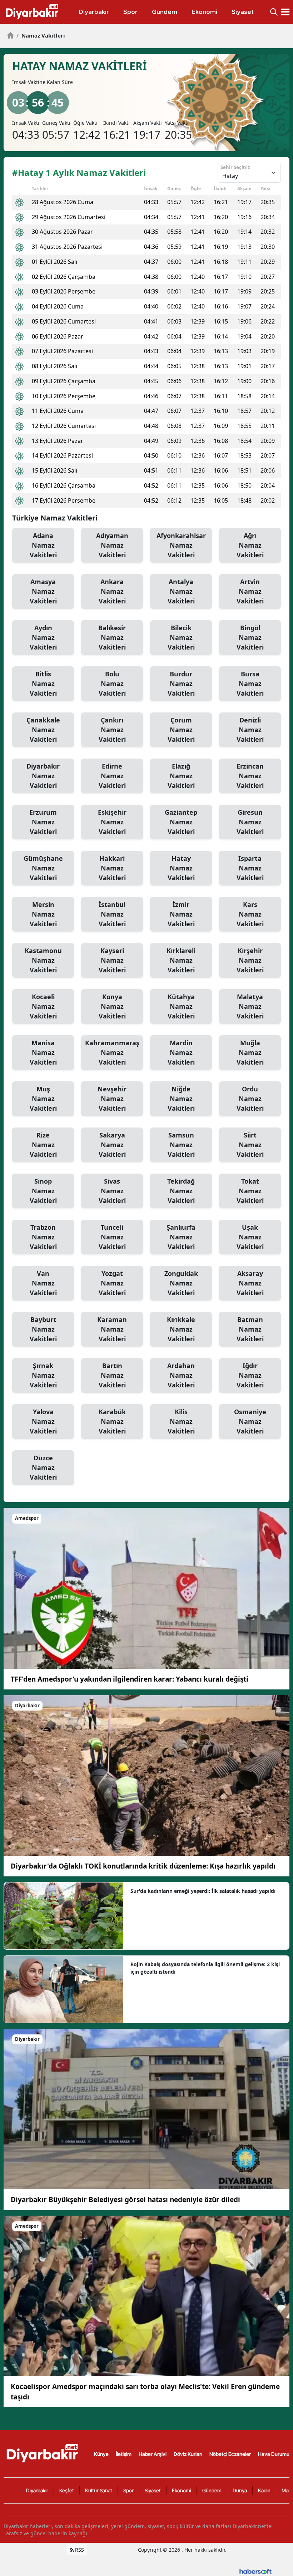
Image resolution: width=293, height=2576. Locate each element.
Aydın (43, 637)
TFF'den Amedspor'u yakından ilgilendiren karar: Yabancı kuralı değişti (130, 1679)
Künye (101, 2454)
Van (43, 1283)
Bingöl (250, 637)
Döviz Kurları (188, 2454)
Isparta (250, 868)
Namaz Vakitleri (41, 35)
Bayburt (43, 1329)
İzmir (181, 914)
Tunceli (112, 1237)
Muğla (250, 1052)
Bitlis (43, 684)
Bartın (112, 1375)
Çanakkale (43, 730)
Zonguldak (181, 1283)
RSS (79, 2550)
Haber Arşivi (153, 2454)
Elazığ (181, 776)
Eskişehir (112, 822)
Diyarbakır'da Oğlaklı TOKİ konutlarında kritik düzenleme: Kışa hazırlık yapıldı (143, 1866)
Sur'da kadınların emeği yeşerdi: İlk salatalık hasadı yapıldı (203, 1891)
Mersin (43, 914)
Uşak (250, 1237)
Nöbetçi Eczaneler (230, 2454)
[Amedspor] (146, 1588)
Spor (128, 2490)
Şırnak (43, 1375)
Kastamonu (43, 960)
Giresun (250, 822)
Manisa (43, 1052)
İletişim (124, 2454)
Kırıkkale (181, 1329)
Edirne (112, 776)
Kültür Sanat (99, 2490)
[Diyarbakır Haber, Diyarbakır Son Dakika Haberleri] (43, 2453)
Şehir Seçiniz (235, 167)
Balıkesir (112, 637)
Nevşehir (112, 1099)
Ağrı (250, 545)
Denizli (250, 730)
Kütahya (181, 1006)
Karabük (112, 1421)
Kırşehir (250, 960)
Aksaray (250, 1283)
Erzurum (43, 822)
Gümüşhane (43, 868)
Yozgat (112, 1283)
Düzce (43, 1467)
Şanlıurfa (181, 1237)
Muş (43, 1099)
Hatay (181, 868)
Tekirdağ (181, 1191)
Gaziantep (181, 822)
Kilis (181, 1421)
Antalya (181, 591)
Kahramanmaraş (112, 1052)
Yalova (43, 1421)
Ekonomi (182, 2490)
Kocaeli (43, 1006)
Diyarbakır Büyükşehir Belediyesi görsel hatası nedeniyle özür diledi (125, 2200)
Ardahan (181, 1375)
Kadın (264, 2490)
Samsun (181, 1145)
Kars (250, 914)
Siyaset (153, 2490)
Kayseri (112, 960)
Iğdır (250, 1375)
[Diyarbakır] (146, 1775)
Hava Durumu (274, 2454)
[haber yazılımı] (255, 2571)
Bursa (250, 684)
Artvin (250, 591)
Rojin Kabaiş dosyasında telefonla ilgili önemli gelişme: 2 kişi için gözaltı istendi (205, 1968)
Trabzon (43, 1237)
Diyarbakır (43, 776)
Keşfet (67, 2490)
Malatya (250, 1006)
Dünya (240, 2490)
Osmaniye (250, 1421)
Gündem (212, 2490)
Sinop (43, 1191)
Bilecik (181, 637)
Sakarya (112, 1145)
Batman (250, 1329)
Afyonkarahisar (181, 545)
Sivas (112, 1191)
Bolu (112, 684)
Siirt (250, 1145)
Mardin (181, 1052)
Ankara (112, 591)
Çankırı (112, 730)
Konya (112, 1006)
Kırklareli (181, 960)
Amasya (43, 591)
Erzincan (250, 776)
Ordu (250, 1099)
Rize (43, 1145)
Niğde (181, 1099)
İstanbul (112, 914)
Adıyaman (112, 545)
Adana (43, 545)
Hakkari (112, 868)
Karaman (112, 1329)
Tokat (250, 1191)
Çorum (181, 730)
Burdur (181, 684)
